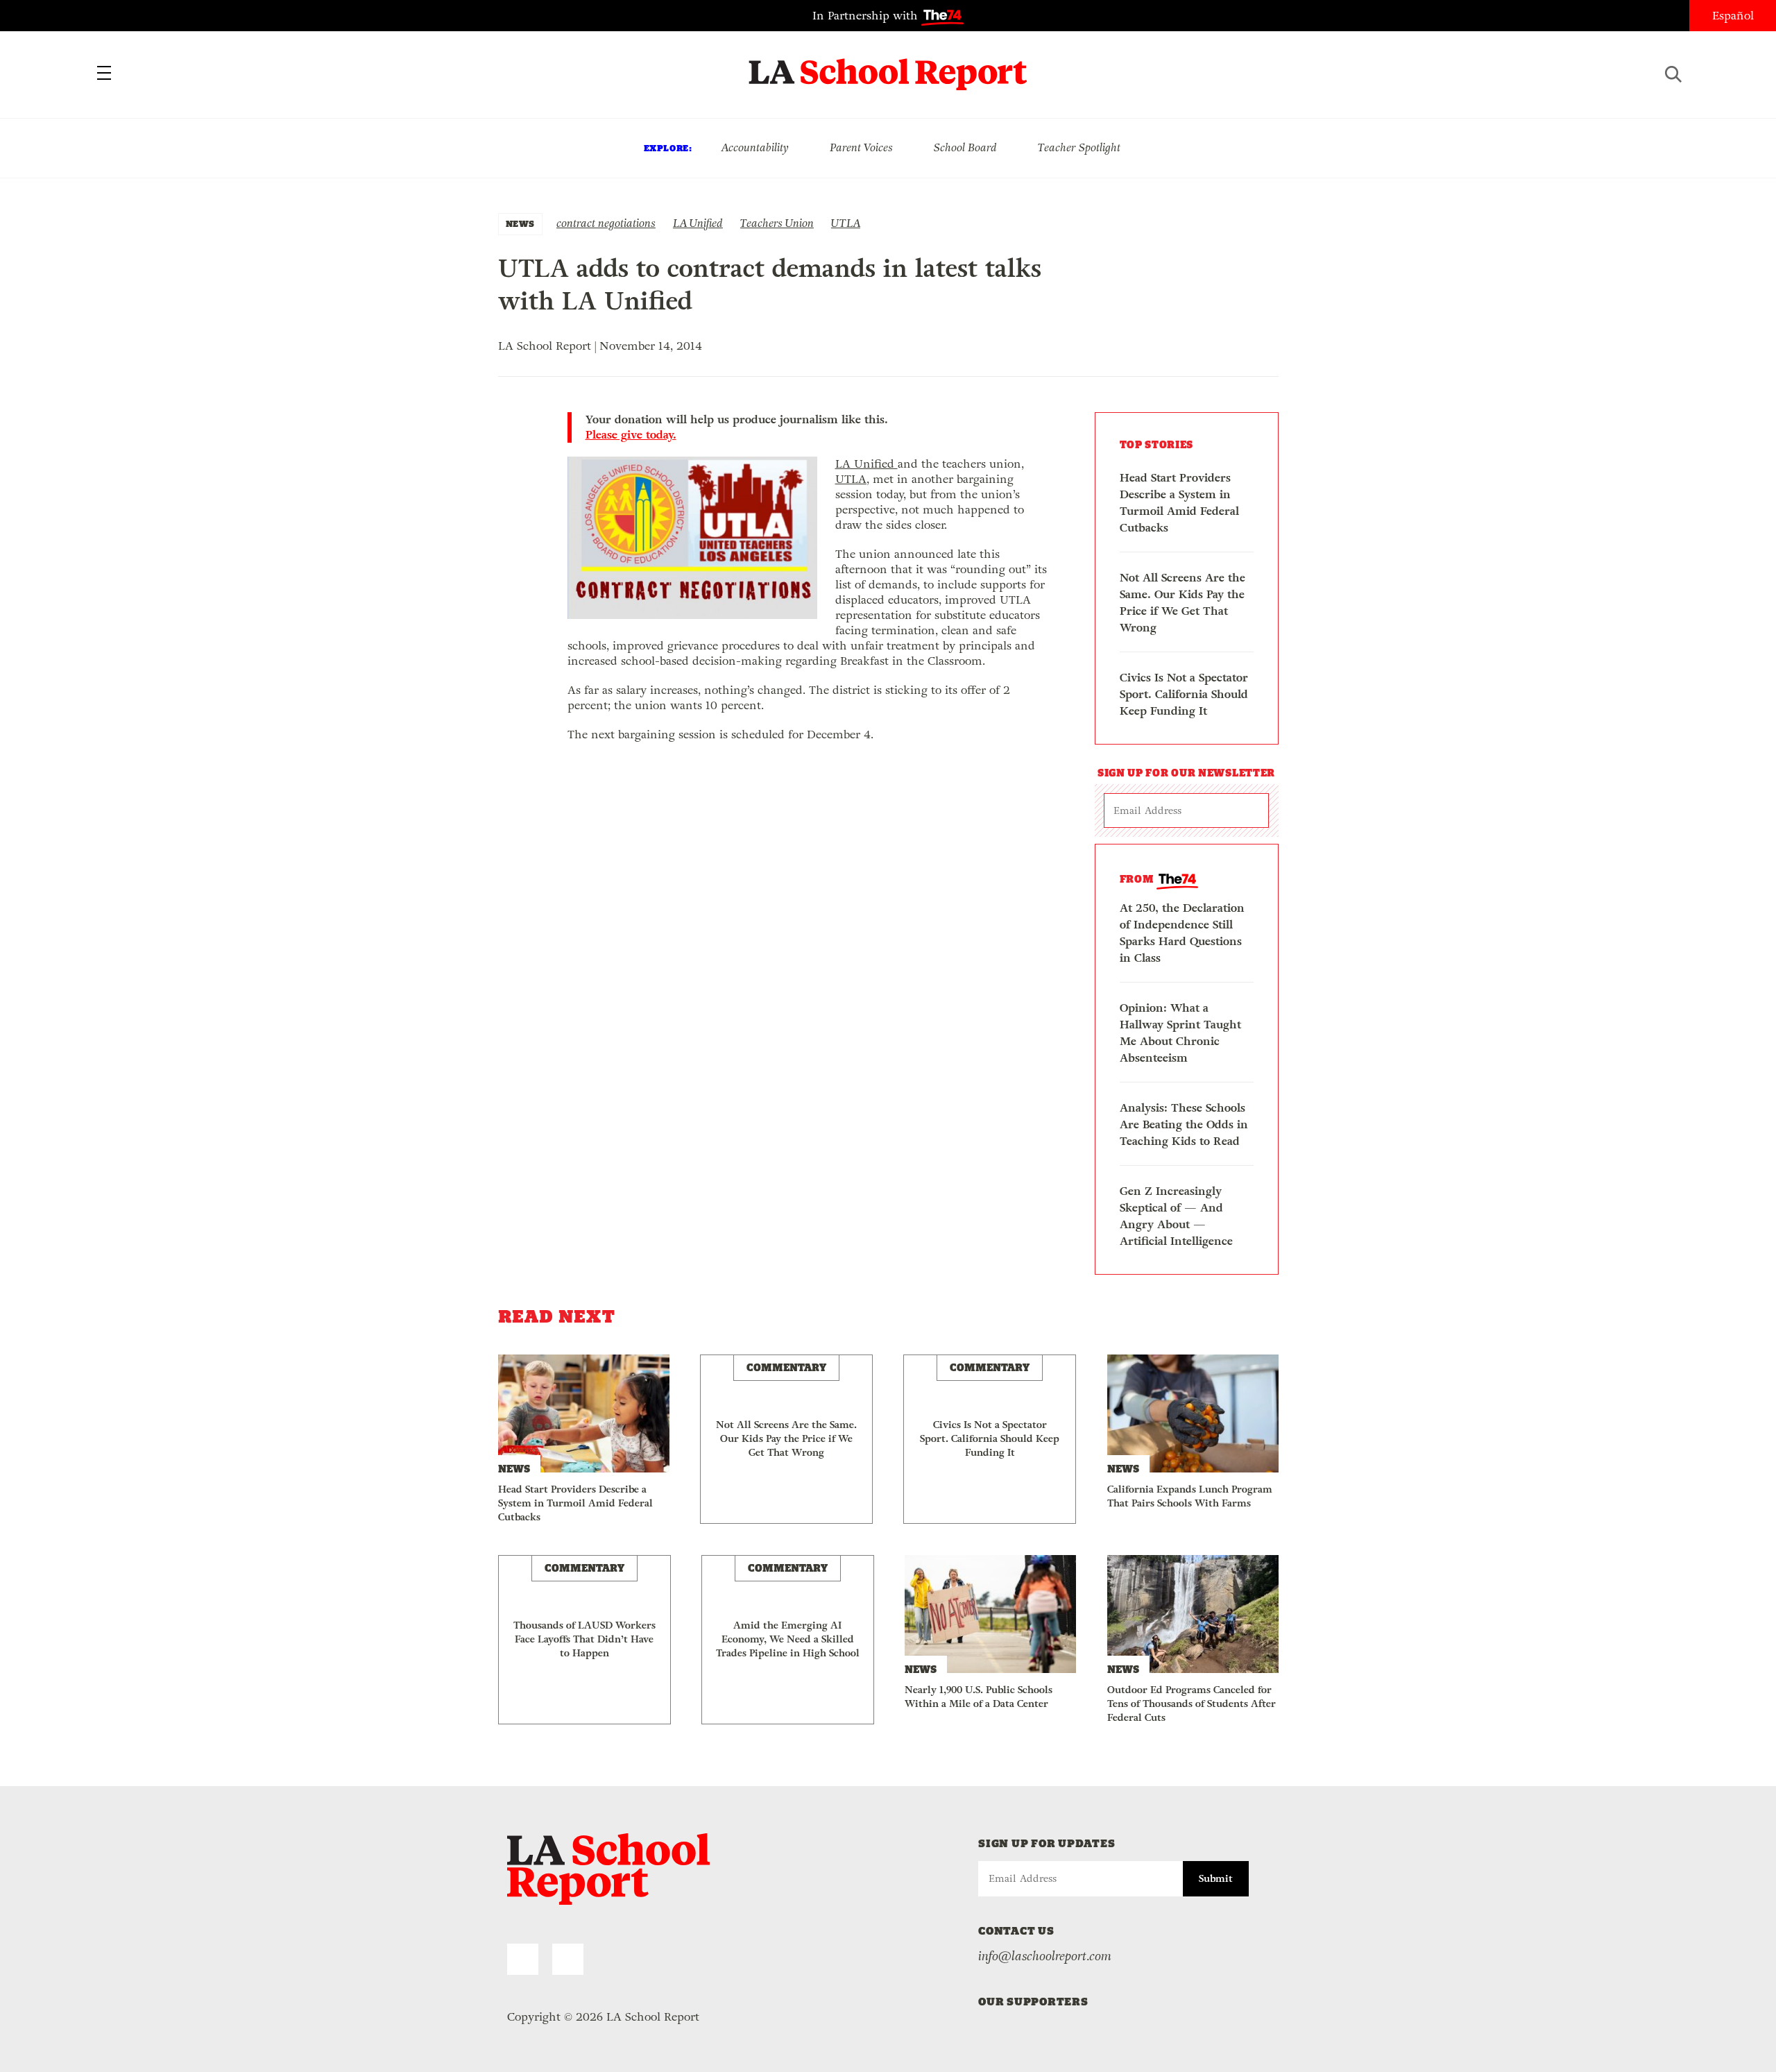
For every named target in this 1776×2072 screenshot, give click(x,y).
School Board (965, 147)
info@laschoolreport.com (1045, 1956)
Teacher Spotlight (1079, 147)
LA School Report (888, 66)
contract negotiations (606, 223)
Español (1733, 16)
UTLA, (852, 479)
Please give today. (631, 435)
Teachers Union (777, 223)
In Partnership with (867, 16)
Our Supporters (1033, 2002)
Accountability (755, 147)
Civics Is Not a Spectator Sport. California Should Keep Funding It (1184, 694)
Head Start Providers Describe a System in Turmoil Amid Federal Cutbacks (1179, 503)
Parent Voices (861, 147)
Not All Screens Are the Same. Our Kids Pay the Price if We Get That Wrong (1182, 603)
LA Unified (698, 223)
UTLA (846, 223)
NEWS (520, 224)
